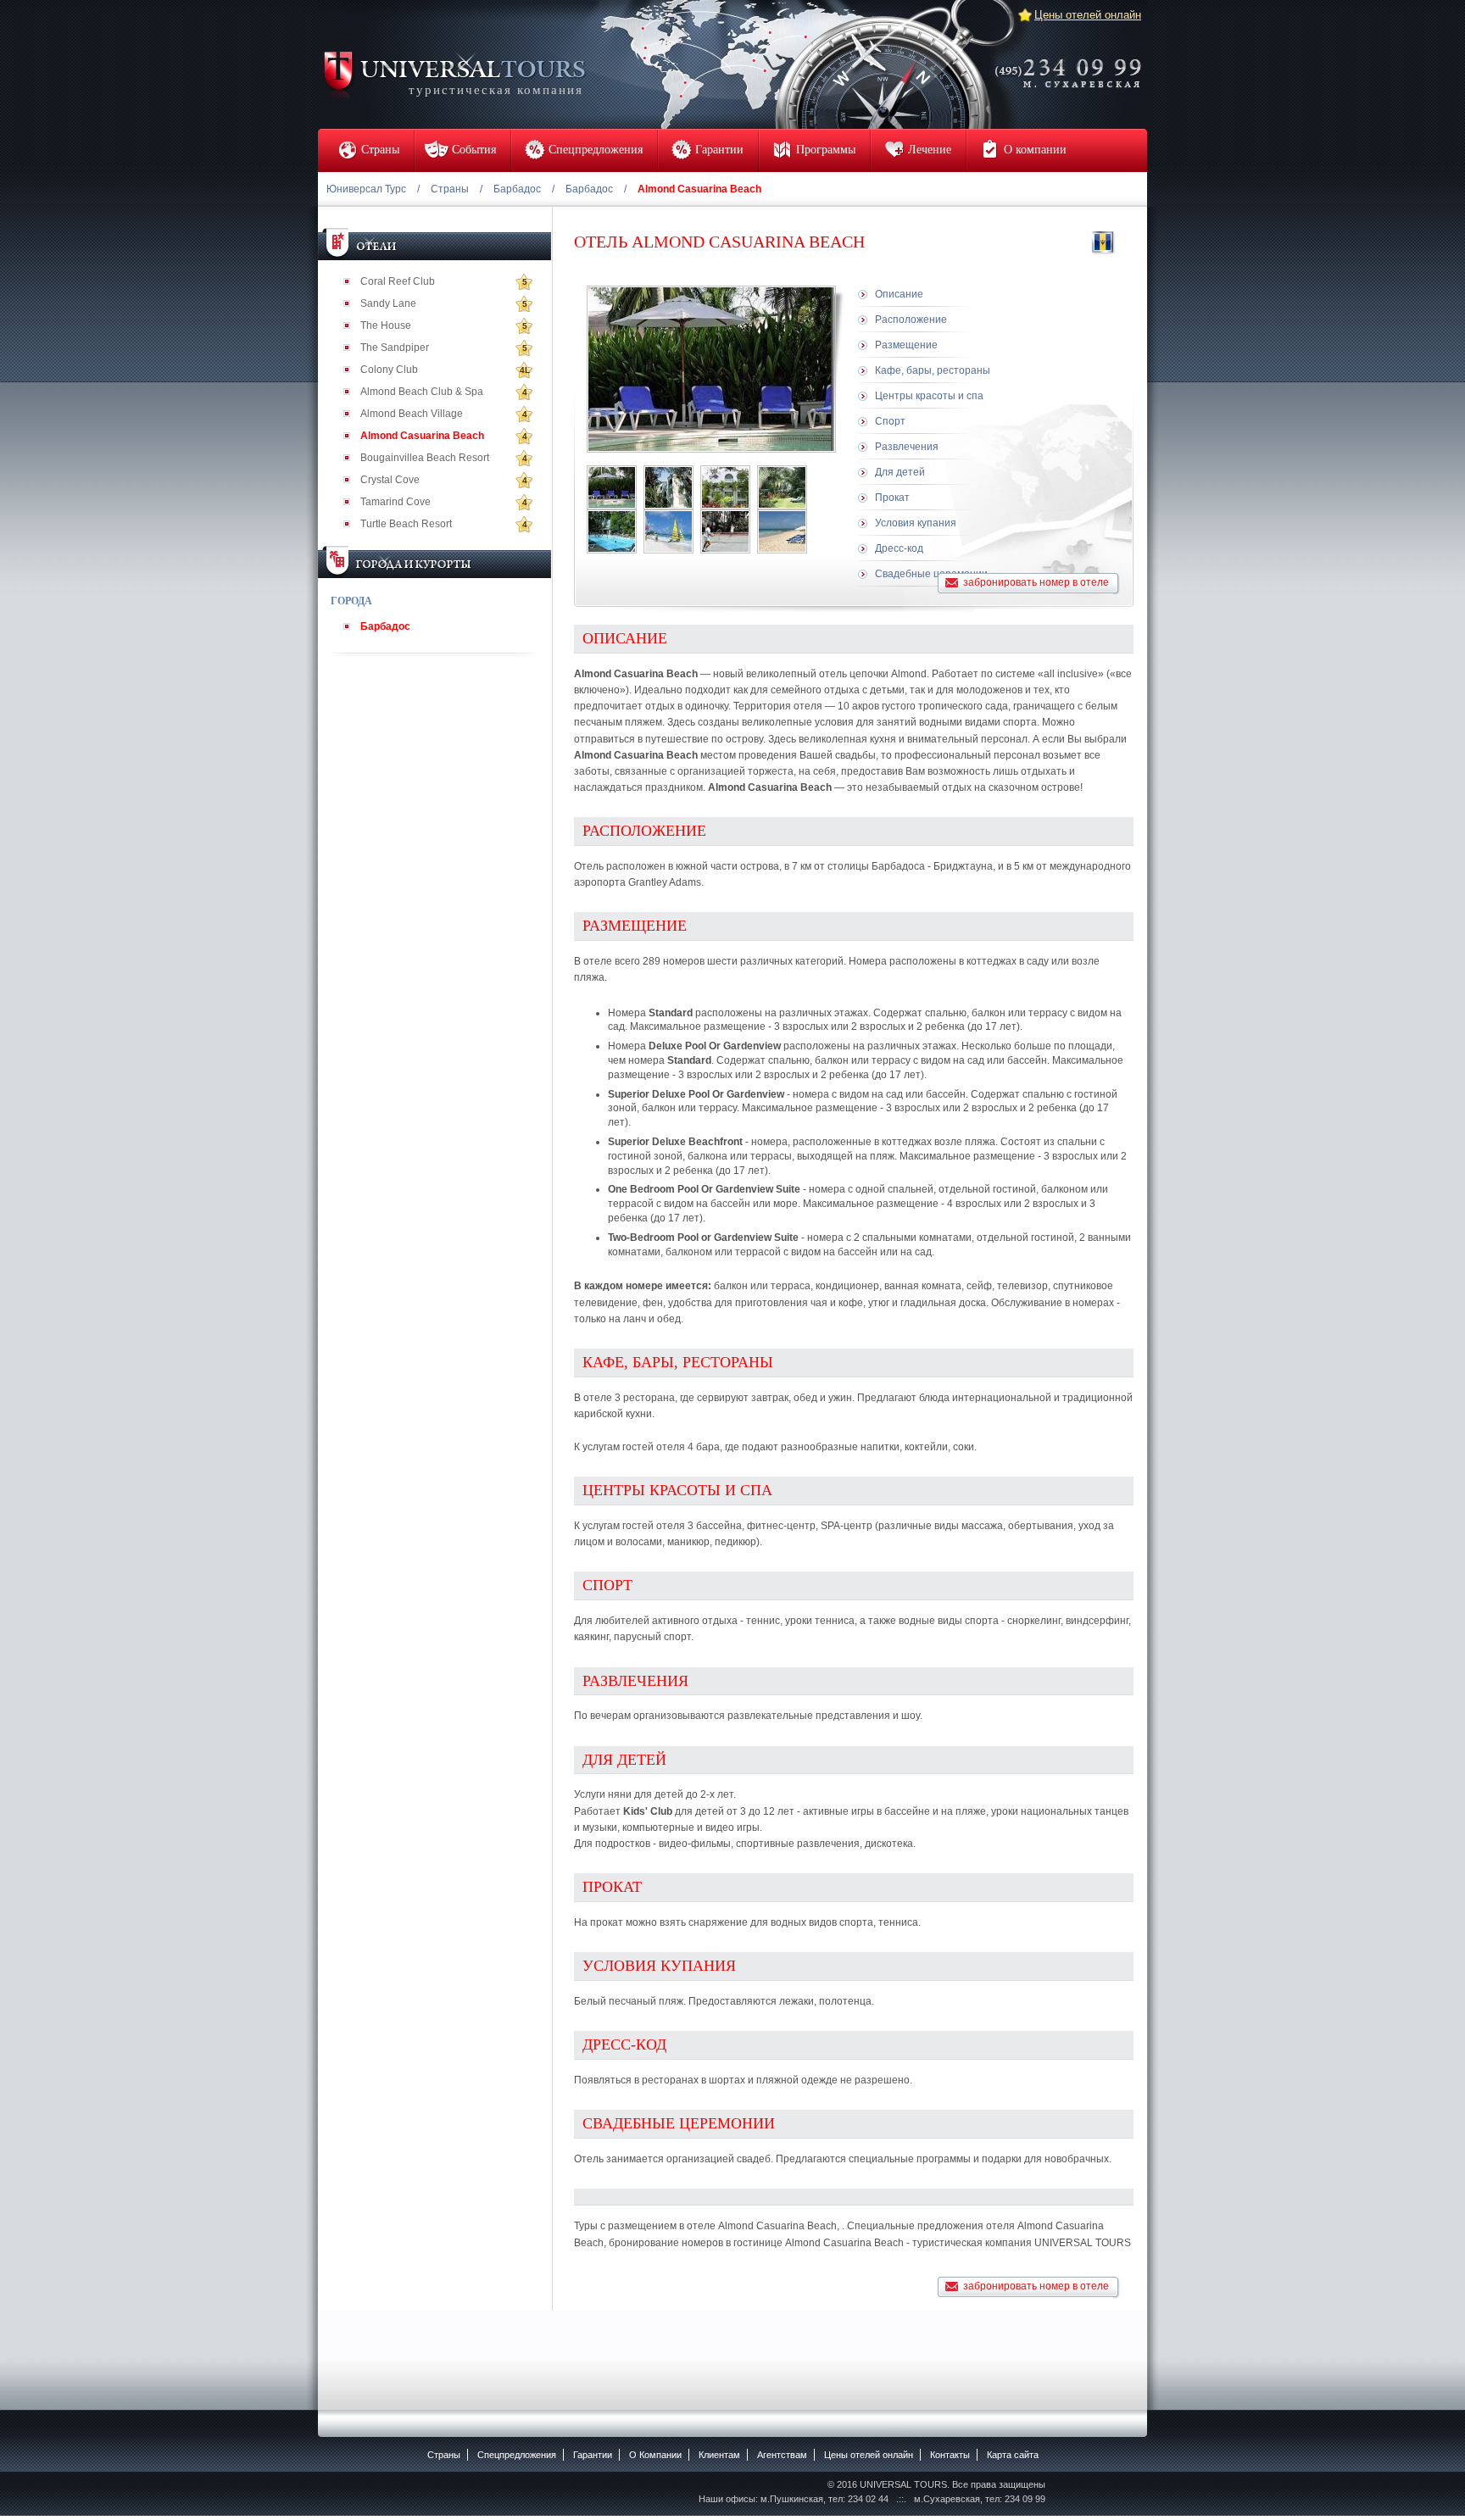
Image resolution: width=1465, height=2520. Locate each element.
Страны (450, 189)
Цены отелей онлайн (1088, 15)
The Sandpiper (395, 348)
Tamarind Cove (395, 502)
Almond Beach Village (412, 414)
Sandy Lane (388, 303)
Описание (899, 294)
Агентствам (782, 2455)
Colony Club (389, 370)
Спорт (890, 421)
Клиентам (719, 2455)
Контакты (950, 2455)
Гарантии (593, 2455)
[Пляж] (668, 531)
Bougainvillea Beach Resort (425, 458)
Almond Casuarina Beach (422, 436)
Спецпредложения (517, 2455)
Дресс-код (899, 548)
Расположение (911, 320)
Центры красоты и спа (929, 396)
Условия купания (916, 523)
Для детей (900, 472)
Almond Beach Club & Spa (422, 392)
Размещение (906, 345)
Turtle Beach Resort (406, 524)
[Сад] (782, 487)
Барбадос (517, 189)
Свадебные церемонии (931, 574)
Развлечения (907, 447)
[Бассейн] (612, 531)
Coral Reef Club (398, 281)
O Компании (655, 2455)
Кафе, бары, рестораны (933, 370)
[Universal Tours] (454, 73)
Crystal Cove (390, 480)
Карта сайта (1013, 2455)
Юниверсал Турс (366, 189)
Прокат (892, 498)
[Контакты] (1073, 62)
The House (386, 325)
